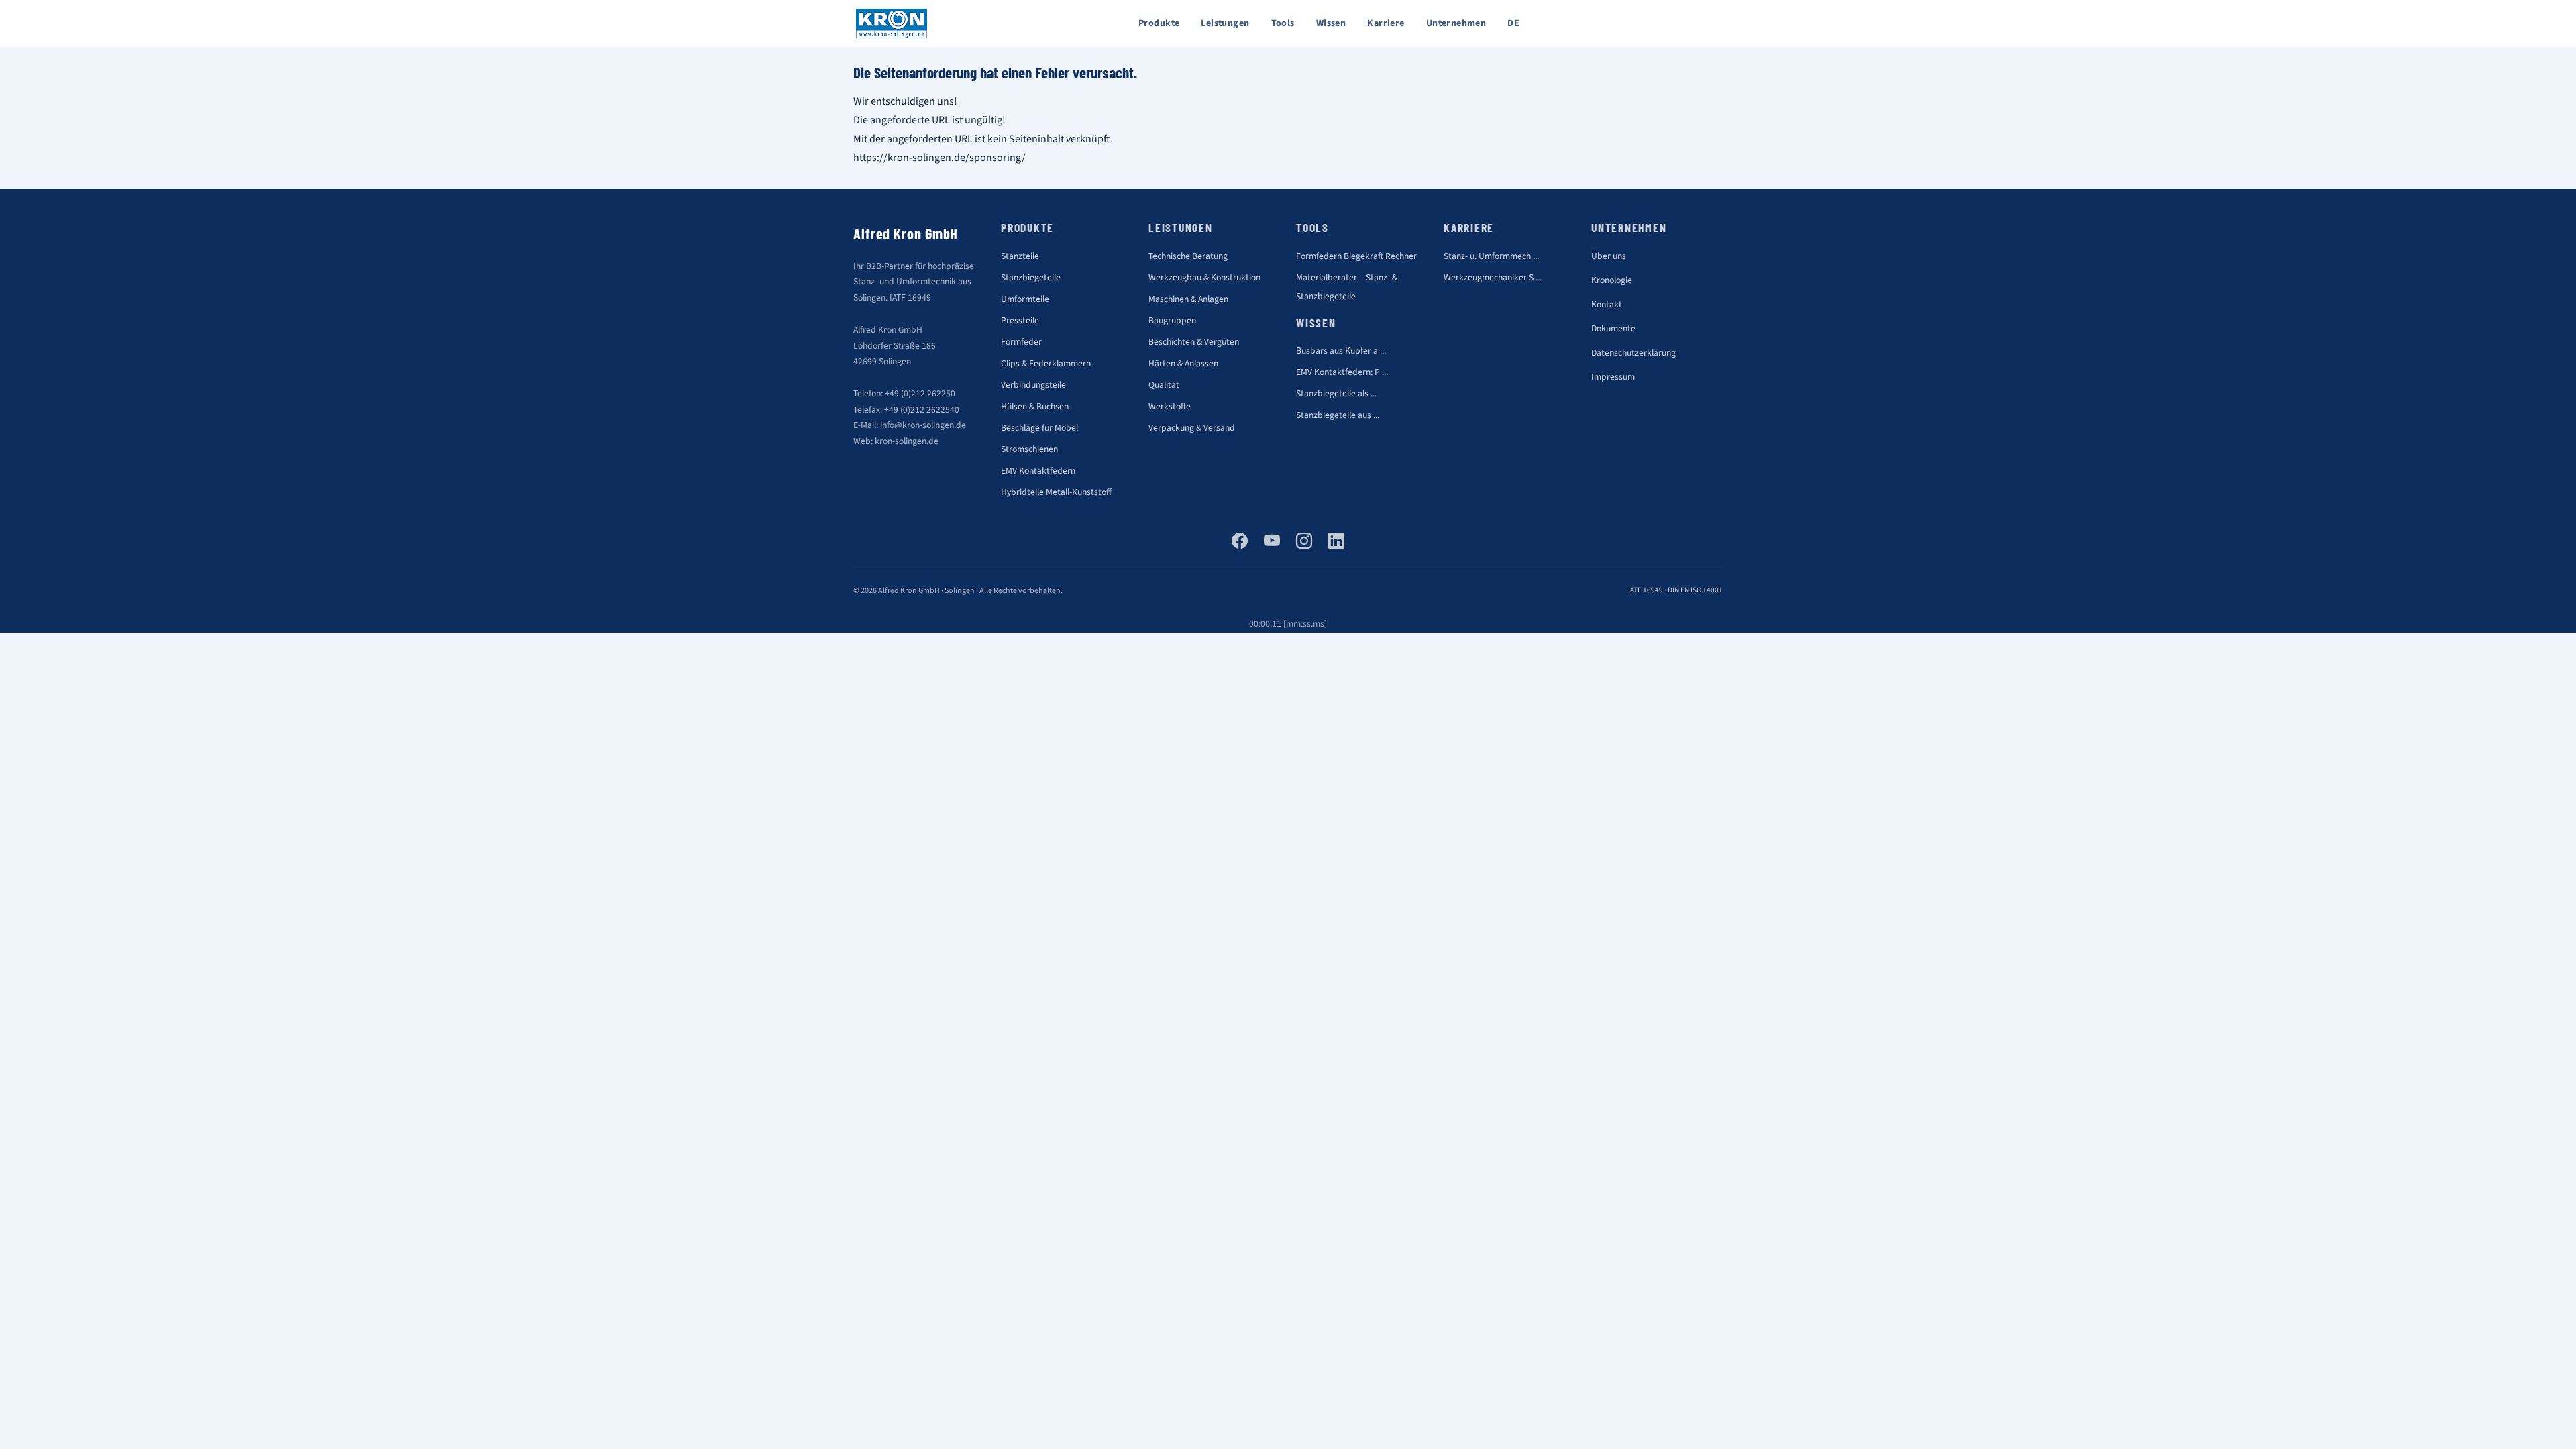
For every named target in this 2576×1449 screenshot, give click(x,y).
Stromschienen (1029, 449)
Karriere (1386, 23)
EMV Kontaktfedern (1038, 471)
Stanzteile (1020, 256)
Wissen (1331, 23)
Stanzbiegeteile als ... (1336, 393)
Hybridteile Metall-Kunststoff (1056, 492)
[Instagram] (1304, 542)
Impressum (1613, 377)
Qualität (1164, 385)
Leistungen (1225, 23)
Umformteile (1025, 299)
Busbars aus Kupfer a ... (1341, 351)
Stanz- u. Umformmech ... (1491, 256)
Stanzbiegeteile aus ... (1338, 415)
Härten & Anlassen (1183, 363)
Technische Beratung (1188, 256)
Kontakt (1607, 304)
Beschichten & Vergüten (1194, 342)
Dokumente (1613, 328)
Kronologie (1612, 280)
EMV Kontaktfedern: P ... (1342, 372)
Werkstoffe (1170, 406)
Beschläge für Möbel (1039, 428)
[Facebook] (1240, 542)
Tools (1283, 23)
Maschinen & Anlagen (1188, 299)
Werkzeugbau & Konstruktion (1204, 277)
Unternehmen (1456, 23)
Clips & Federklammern (1046, 363)
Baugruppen (1172, 320)
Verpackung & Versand (1192, 428)
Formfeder (1021, 342)
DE (1513, 23)
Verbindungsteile (1033, 385)
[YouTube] (1272, 542)
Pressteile (1020, 320)
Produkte (1159, 23)
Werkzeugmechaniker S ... (1493, 277)
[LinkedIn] (1336, 542)
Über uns (1609, 256)
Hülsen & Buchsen (1035, 406)
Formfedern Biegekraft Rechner (1356, 256)
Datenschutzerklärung (1633, 353)
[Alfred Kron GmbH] (892, 23)
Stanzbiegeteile (1031, 277)
